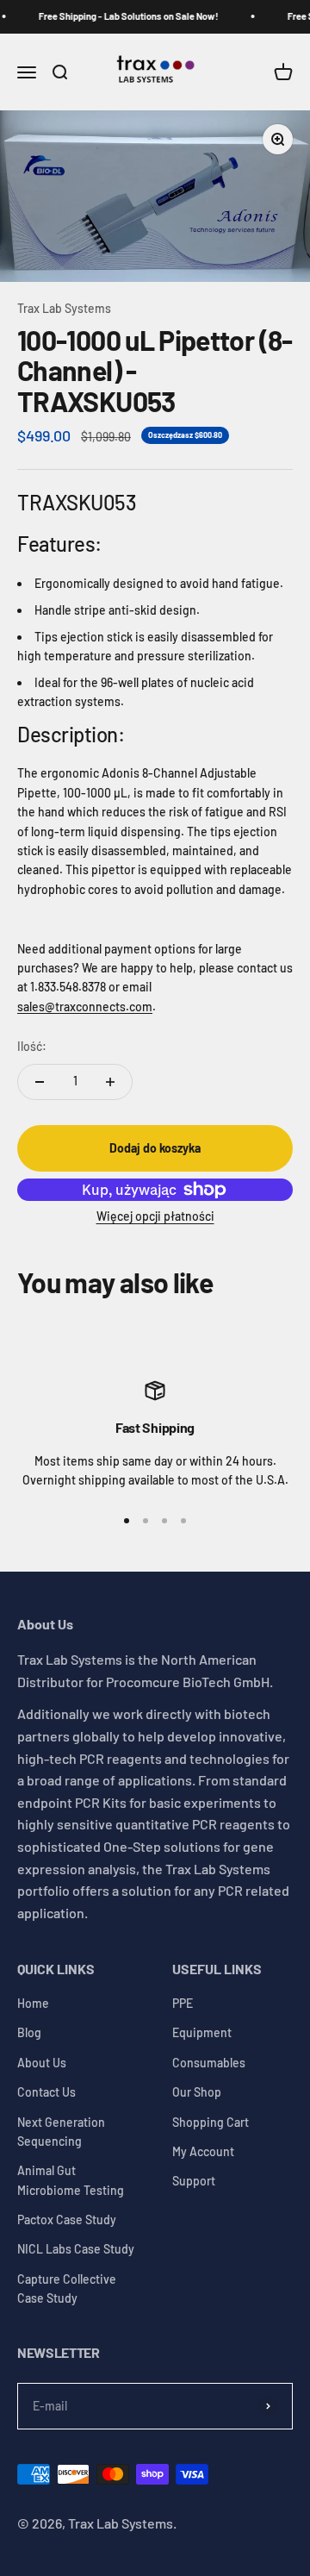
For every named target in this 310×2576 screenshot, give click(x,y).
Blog (29, 2032)
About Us (42, 2063)
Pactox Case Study (67, 2220)
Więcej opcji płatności (155, 1216)
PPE (183, 2003)
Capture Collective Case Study (67, 2288)
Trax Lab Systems (64, 308)
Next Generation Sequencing (61, 2132)
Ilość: (32, 1046)
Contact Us (46, 2092)
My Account (203, 2151)
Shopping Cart (211, 2122)
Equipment (202, 2032)
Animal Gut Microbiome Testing (71, 2180)
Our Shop (197, 2092)
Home (33, 2003)
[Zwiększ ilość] (110, 1082)
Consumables (209, 2063)
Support (194, 2181)
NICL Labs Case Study (76, 2249)
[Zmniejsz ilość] (40, 1082)
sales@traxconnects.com (85, 1007)
